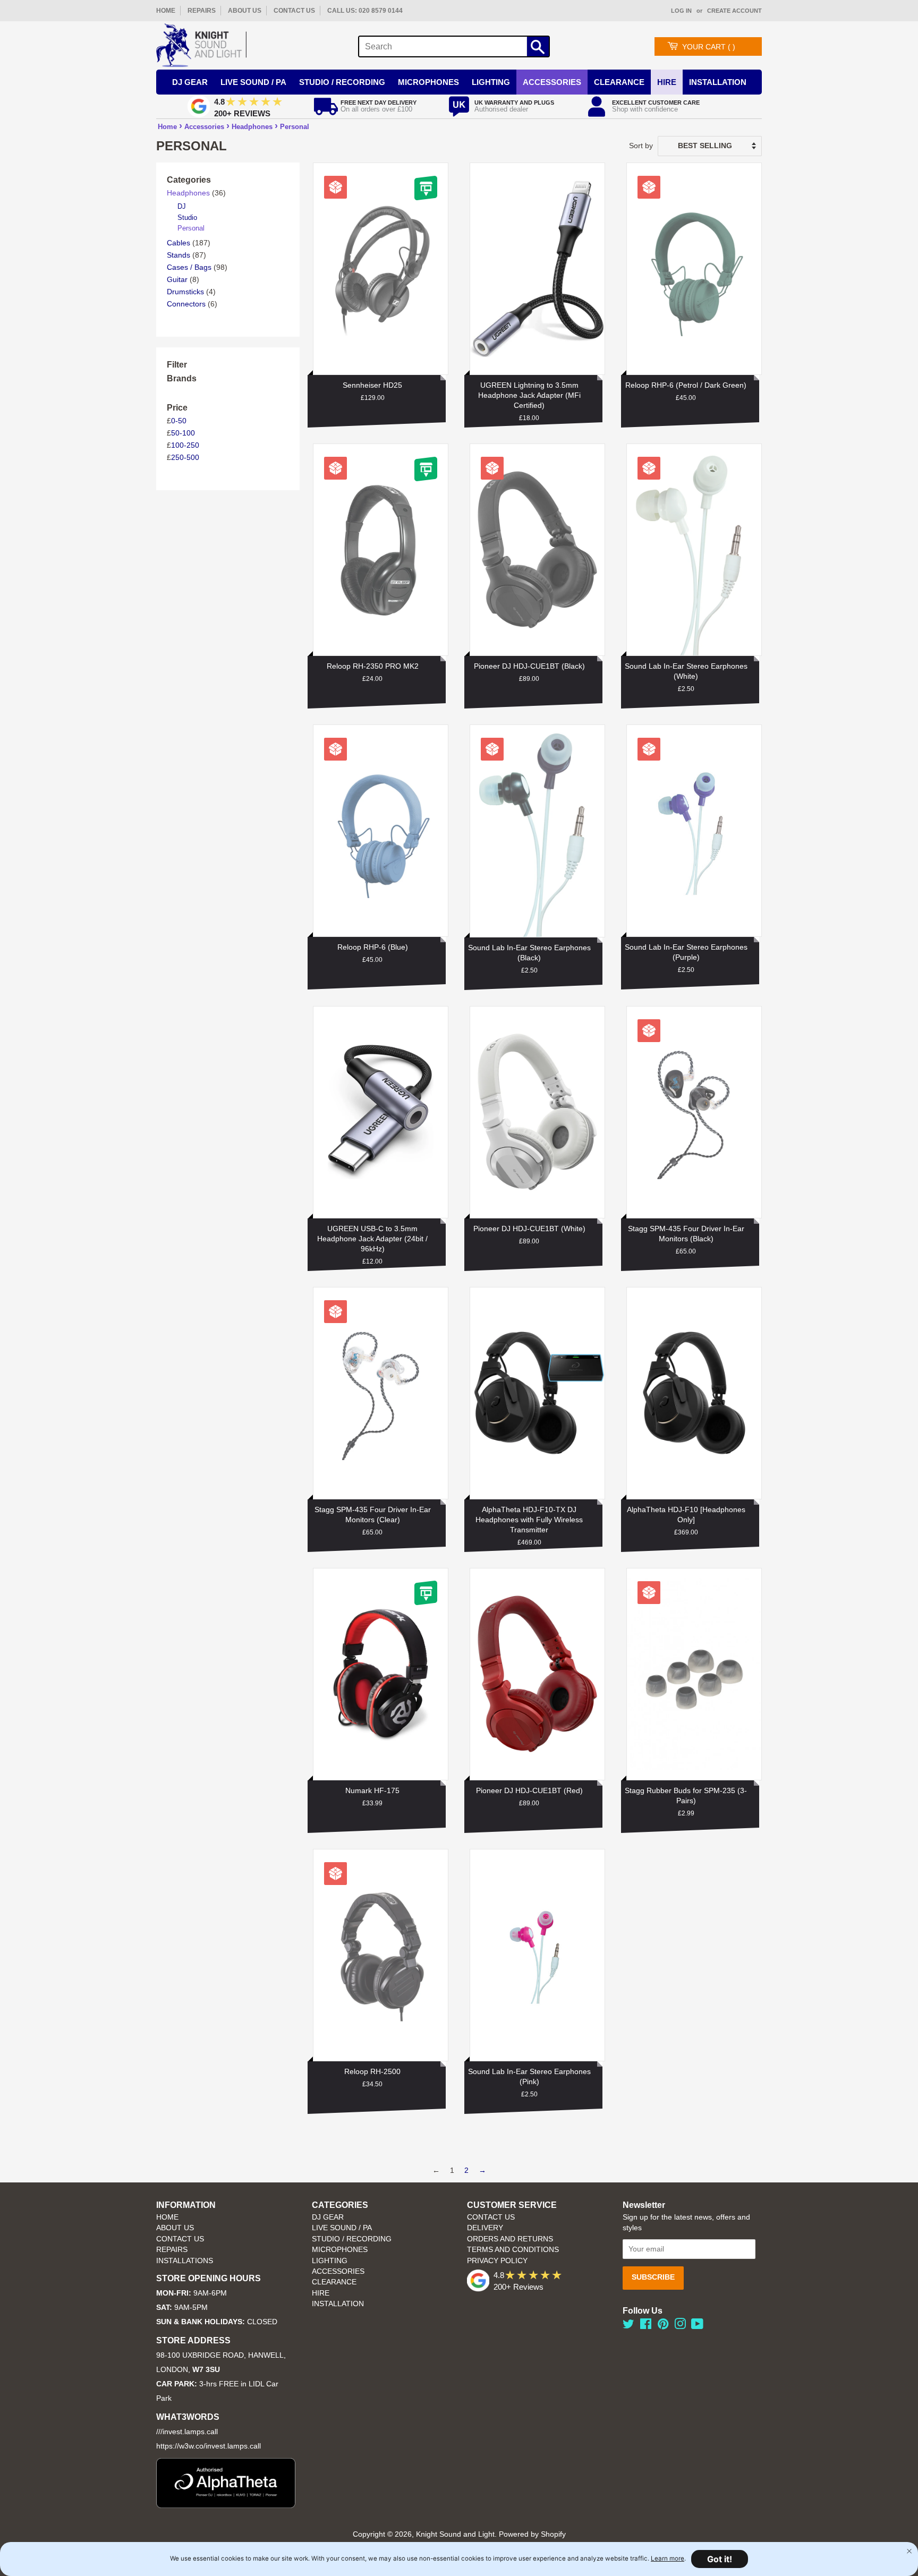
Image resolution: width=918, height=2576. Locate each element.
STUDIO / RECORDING (352, 2239)
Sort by (641, 146)
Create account (734, 11)
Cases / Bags (189, 267)
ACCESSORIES (338, 2271)
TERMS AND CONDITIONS (513, 2250)
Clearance (619, 82)
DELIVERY (485, 2228)
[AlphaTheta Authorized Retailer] (226, 2505)
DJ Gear (190, 82)
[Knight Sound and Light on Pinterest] (663, 2326)
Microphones (428, 82)
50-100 (183, 433)
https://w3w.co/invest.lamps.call (209, 2446)
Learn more (668, 2558)
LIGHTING (330, 2261)
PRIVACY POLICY (497, 2261)
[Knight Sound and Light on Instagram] (680, 2326)
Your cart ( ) (709, 47)
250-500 (185, 457)
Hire (667, 82)
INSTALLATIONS (185, 2261)
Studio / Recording (342, 82)
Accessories (552, 82)
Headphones (252, 127)
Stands (178, 255)
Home (167, 127)
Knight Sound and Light (455, 2534)
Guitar (177, 279)
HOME (166, 11)
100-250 (185, 445)
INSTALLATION (718, 82)
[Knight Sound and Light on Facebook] (646, 2326)
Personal (295, 127)
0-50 (179, 421)
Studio (187, 217)
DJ (182, 206)
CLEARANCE (334, 2282)
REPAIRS (202, 11)
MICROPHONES (340, 2250)
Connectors (186, 304)
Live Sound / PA (253, 82)
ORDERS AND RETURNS (510, 2239)
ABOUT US (245, 11)
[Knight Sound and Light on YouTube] (697, 2326)
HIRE (321, 2293)
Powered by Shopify (532, 2534)
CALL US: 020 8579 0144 (365, 11)
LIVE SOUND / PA (342, 2228)
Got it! (720, 2559)
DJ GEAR (328, 2217)
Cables (178, 243)
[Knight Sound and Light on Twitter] (628, 2326)
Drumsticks (185, 292)
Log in (681, 11)
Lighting (491, 82)
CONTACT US (294, 11)
